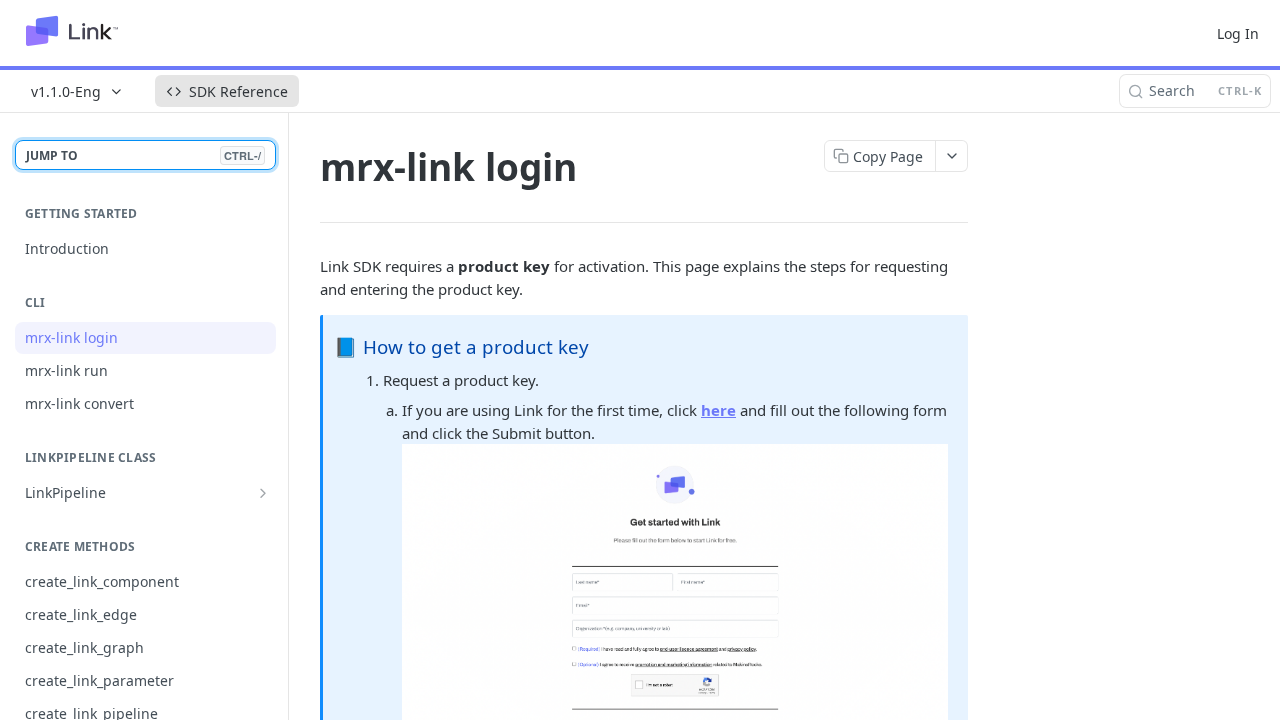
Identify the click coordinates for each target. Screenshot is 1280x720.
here (718, 410)
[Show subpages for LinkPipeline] (263, 493)
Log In (1238, 33)
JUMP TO (143, 155)
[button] (675, 607)
